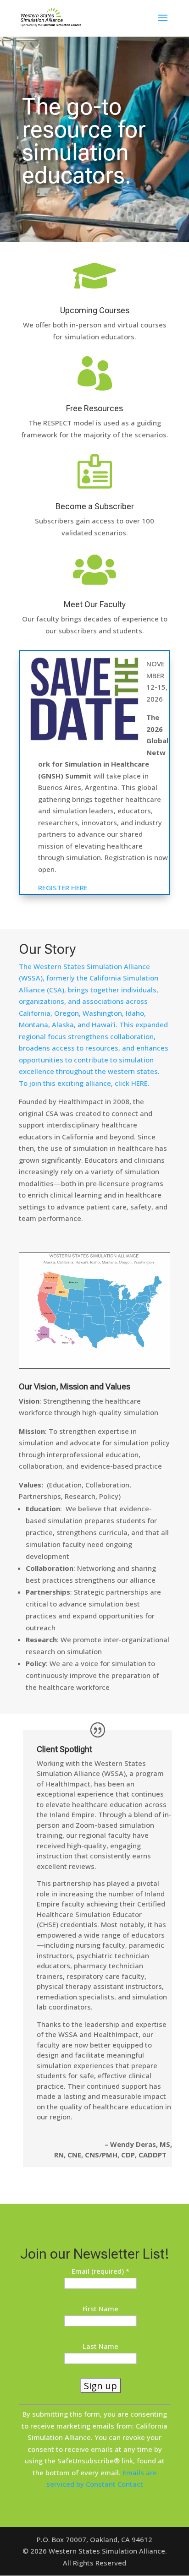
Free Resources (94, 408)
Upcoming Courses (95, 310)
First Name (100, 2309)
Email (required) (100, 2271)
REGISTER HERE (63, 888)
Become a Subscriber (95, 506)
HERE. (140, 1083)
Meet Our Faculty (95, 604)
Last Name (100, 2346)
